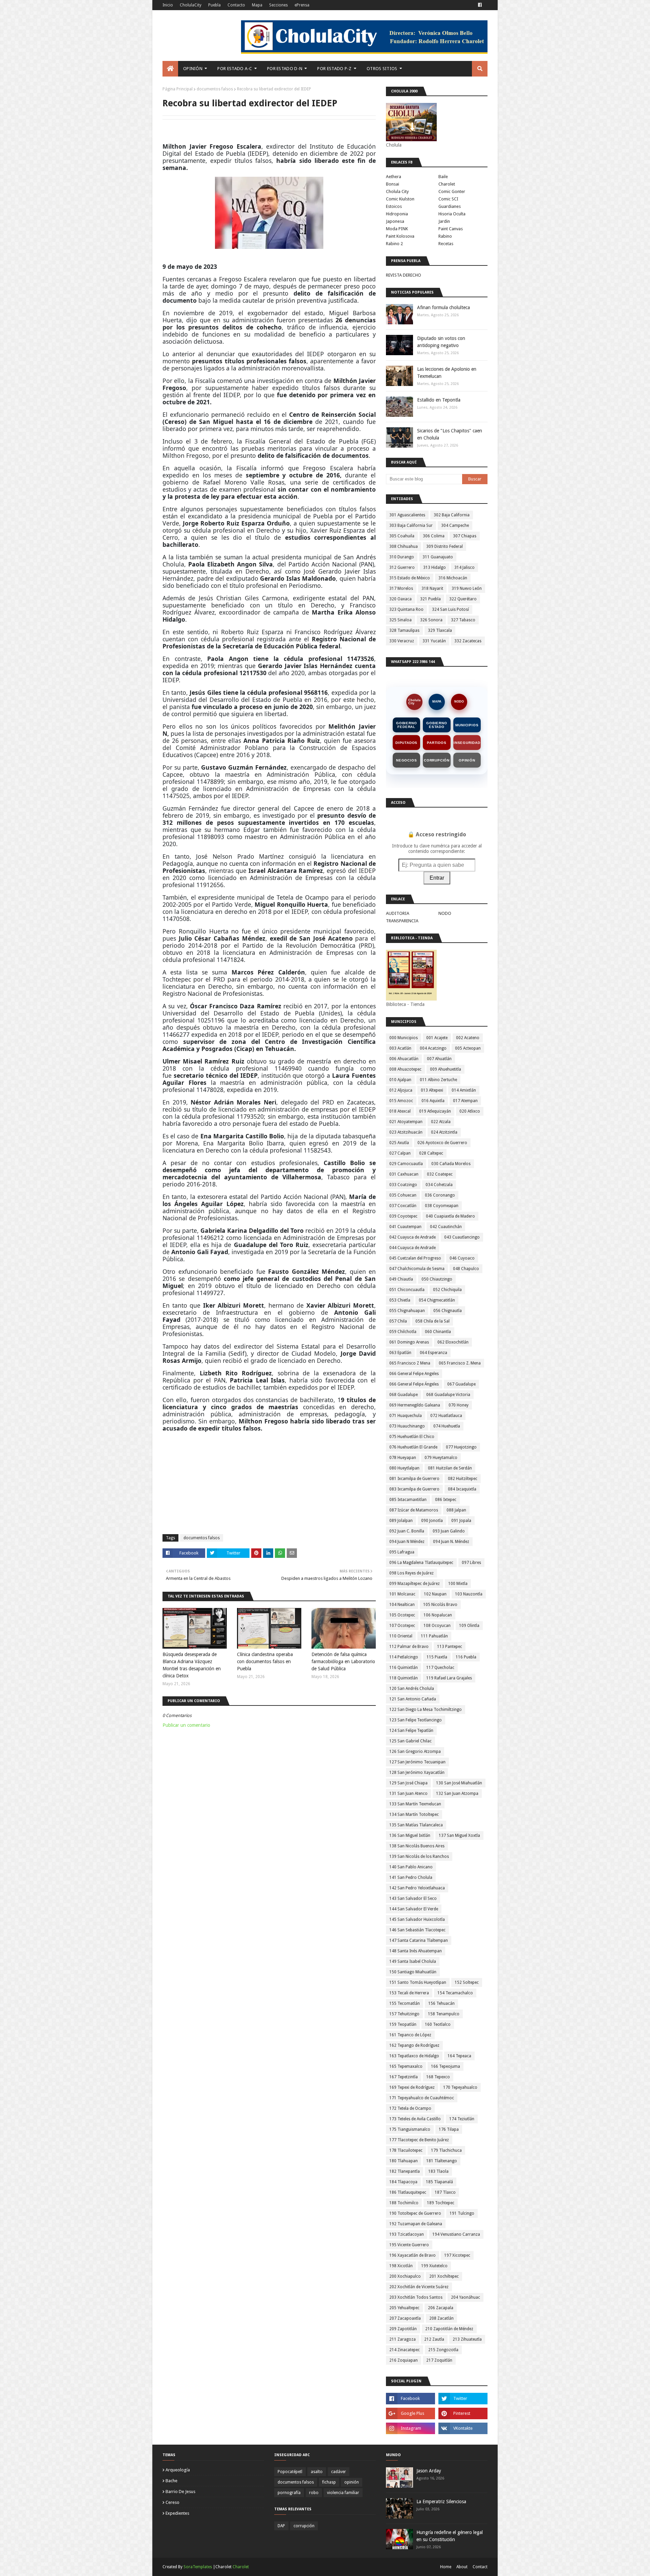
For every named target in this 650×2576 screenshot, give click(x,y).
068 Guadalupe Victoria (448, 1395)
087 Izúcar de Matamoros (414, 1510)
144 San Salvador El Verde (414, 1909)
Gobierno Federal (406, 725)
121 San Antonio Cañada (413, 1699)
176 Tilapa (449, 2129)
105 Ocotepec (402, 1615)
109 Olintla (469, 1626)
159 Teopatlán (403, 2024)
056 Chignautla (448, 1311)
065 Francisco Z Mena (410, 1363)
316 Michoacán (453, 578)
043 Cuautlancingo (462, 1237)
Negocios (406, 760)
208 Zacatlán (441, 2318)
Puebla (214, 5)
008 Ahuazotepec (405, 1069)
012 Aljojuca (401, 1090)
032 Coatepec (440, 1174)
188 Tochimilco (404, 2203)
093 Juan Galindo (449, 1531)
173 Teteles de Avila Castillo (415, 2119)
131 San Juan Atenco (408, 1794)
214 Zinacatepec (405, 2350)
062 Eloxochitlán (453, 1342)
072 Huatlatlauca (446, 1416)
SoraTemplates (198, 2567)
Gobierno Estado (437, 725)
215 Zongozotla (443, 2350)
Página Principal (178, 89)
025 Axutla (399, 1143)
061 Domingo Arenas (409, 1342)
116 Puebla (466, 1657)
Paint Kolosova (400, 236)
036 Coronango (440, 1195)
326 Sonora (431, 620)
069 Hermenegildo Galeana (415, 1405)
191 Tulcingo (462, 2213)
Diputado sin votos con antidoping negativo (441, 342)
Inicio (168, 5)
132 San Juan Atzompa (457, 1794)
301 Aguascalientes (407, 515)
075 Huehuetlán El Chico (412, 1437)
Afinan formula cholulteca (443, 307)
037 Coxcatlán (403, 1206)
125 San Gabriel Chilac (410, 1741)
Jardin (444, 221)
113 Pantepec (450, 1647)
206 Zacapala (441, 2308)
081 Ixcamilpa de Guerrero (414, 1479)
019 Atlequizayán (435, 1111)
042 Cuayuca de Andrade (413, 1237)
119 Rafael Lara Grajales (449, 1678)
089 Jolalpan (401, 1521)
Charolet (447, 184)
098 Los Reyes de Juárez (411, 1573)
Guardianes (450, 206)
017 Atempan (465, 1101)
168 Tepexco (438, 2077)
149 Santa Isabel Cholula (413, 1961)
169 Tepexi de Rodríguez (412, 2087)
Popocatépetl (290, 2472)
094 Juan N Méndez (407, 1542)
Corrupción (437, 760)
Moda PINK (397, 229)
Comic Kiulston (400, 199)
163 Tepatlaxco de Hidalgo (414, 2056)
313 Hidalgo (435, 567)
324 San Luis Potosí (450, 609)
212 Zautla (434, 2339)
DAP (281, 2526)
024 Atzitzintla (444, 1132)
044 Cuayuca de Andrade (413, 1248)
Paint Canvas (451, 229)
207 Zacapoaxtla (405, 2318)
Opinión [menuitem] (193, 69)
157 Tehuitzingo (404, 2014)
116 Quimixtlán (404, 1668)
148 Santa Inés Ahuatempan (416, 1951)
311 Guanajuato (438, 557)
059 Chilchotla (403, 1332)
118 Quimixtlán (404, 1678)
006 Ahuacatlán (404, 1059)
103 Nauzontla (469, 1594)
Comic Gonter (452, 191)
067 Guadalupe (461, 1384)
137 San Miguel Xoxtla (459, 1836)
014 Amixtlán (464, 1090)
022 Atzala (441, 1122)
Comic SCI (448, 199)
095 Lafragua (402, 1552)
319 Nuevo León (467, 588)
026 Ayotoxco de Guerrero (442, 1143)
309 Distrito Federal (445, 546)
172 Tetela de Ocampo (410, 2108)
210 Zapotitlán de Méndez (449, 2329)
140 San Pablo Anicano (411, 1867)
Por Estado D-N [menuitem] (285, 69)
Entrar (437, 878)
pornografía (289, 2493)
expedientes (177, 2513)
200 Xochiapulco (405, 2276)
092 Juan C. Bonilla (407, 1531)
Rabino (445, 236)
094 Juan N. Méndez (451, 1542)
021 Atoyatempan (406, 1122)
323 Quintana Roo (406, 609)
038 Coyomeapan (442, 1206)
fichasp (329, 2482)
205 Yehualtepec (404, 2308)
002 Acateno (468, 1038)
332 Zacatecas (468, 641)
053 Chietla (400, 1300)
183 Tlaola (438, 2171)
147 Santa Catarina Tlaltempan (419, 1940)
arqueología (178, 2470)
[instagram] (410, 2428)
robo (314, 2493)
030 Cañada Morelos (451, 1164)
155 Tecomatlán (405, 2003)
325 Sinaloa (400, 620)
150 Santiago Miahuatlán (413, 1972)
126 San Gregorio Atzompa (415, 1752)
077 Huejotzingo (461, 1447)
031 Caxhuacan (404, 1174)
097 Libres (471, 1563)
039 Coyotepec (403, 1216)
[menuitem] (170, 69)
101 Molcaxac (402, 1594)
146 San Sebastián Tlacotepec (417, 1930)
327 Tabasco (463, 620)
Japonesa (395, 221)
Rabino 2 (394, 244)
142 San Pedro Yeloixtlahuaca (417, 1888)
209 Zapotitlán (403, 2329)
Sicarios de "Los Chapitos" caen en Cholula (450, 434)
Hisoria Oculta (452, 214)
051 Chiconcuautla (407, 1290)
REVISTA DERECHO (404, 275)
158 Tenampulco (444, 2014)
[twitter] (463, 2399)
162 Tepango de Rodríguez (414, 2045)
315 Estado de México (410, 578)
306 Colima (434, 536)
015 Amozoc (401, 1101)
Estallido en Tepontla (439, 400)
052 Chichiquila (447, 1290)
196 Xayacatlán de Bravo (413, 2255)
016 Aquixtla (433, 1101)
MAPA (437, 702)
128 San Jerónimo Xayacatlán (417, 1773)
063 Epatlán (400, 1353)
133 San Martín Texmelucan (415, 1804)
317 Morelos (401, 588)
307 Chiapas (465, 536)
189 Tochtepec (441, 2203)
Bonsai (393, 184)
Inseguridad (467, 743)
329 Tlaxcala (440, 630)
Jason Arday (429, 2471)
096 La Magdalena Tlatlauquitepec (421, 1563)
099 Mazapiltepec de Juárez (415, 1584)
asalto (317, 2472)
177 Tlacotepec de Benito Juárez (419, 2140)
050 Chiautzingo (437, 1279)
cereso (172, 2502)
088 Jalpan (456, 1510)
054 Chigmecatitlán (437, 1300)
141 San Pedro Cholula (411, 1877)
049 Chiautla (401, 1279)
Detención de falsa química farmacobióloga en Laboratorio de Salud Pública (343, 1661)
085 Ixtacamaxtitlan (408, 1500)
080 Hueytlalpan (404, 1468)
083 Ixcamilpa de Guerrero (414, 1489)
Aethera (394, 177)
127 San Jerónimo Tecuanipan (417, 1762)
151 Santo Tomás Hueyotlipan (418, 1982)
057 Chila (398, 1321)
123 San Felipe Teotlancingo (416, 1720)
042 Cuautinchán (446, 1227)
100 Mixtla (458, 1584)
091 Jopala (461, 1521)
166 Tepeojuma (446, 2066)
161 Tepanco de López (410, 2035)
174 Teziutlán (462, 2119)
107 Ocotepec (402, 1626)
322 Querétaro (463, 599)
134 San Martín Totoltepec (414, 1815)
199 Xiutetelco (434, 2266)
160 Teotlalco (438, 2024)
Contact (480, 2567)
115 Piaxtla (437, 1657)
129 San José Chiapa (408, 1783)
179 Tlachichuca (446, 2150)
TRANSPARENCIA (402, 921)
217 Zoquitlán (439, 2360)
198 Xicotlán (401, 2266)
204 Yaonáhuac (465, 2297)
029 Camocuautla (406, 1164)
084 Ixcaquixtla (462, 1489)
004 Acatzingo (433, 1048)
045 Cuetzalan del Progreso (415, 1258)
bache (171, 2481)
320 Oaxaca (400, 599)
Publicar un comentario (186, 1725)
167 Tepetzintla (404, 2077)
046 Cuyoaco (462, 1258)
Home (446, 2567)
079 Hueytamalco (441, 1458)
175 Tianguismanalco (410, 2129)
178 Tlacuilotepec (406, 2150)
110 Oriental (401, 1636)
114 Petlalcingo (404, 1657)
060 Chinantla (438, 1332)
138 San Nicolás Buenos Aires (417, 1846)
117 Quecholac (440, 1668)
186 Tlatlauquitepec (408, 2192)
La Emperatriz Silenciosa (441, 2502)
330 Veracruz (402, 641)
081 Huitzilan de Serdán (450, 1468)
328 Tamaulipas (404, 630)
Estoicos (394, 206)
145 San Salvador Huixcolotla (417, 1919)
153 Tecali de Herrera (409, 1993)
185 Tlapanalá (439, 2182)
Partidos (437, 743)
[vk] (463, 2428)
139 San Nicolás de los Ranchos (419, 1856)
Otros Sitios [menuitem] (382, 69)
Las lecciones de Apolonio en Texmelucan (447, 373)
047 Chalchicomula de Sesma (417, 1269)
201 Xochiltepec (444, 2276)
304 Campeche (455, 525)
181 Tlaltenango (442, 2161)
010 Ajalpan (400, 1080)
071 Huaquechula (406, 1416)
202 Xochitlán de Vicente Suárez (419, 2287)
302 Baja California (452, 515)
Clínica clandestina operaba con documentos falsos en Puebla (265, 1661)
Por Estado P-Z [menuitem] (334, 69)
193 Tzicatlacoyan (407, 2234)
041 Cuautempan (405, 1227)
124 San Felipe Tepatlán (411, 1731)
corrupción (304, 2526)
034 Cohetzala (439, 1185)
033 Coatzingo (403, 1185)
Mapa (257, 5)
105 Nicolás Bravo (440, 1605)
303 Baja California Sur (411, 525)
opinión (352, 2482)
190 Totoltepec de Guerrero (415, 2213)
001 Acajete (437, 1038)
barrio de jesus (180, 2492)
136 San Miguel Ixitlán (410, 1836)
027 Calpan (400, 1153)
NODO (459, 702)
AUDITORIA (398, 913)
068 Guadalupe (404, 1395)
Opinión (467, 760)
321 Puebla (430, 599)
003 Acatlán (400, 1048)
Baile (443, 177)
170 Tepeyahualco (460, 2087)
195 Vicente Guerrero (409, 2245)
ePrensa (302, 5)
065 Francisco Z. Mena (460, 1363)
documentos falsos (215, 89)
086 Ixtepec (446, 1500)
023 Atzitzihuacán (406, 1132)
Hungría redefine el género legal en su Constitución (450, 2536)
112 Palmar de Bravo (409, 1647)
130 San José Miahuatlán (459, 1783)
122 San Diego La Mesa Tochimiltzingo (426, 1710)
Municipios (467, 725)
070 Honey (459, 1405)
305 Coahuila (402, 536)
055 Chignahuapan (407, 1311)
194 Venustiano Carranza (456, 2234)
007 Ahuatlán (439, 1059)
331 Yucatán (434, 641)
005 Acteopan (468, 1048)
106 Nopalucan (438, 1615)
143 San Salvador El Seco (413, 1898)
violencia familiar (343, 2493)
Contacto (236, 5)
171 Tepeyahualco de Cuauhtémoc (422, 2098)
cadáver (339, 2472)
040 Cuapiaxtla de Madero (450, 1216)
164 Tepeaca (459, 2056)
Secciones (278, 5)
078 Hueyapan (403, 1458)
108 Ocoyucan (437, 1626)
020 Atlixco (470, 1111)
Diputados (406, 743)
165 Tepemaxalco (406, 2066)
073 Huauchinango (407, 1426)
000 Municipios (404, 1038)
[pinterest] (463, 2413)
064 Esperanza (434, 1353)
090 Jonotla (432, 1521)
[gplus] (410, 2413)
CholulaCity (191, 5)
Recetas (446, 244)
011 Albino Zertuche (438, 1080)
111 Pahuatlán (434, 1636)
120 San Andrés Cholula (412, 1689)
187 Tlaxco (445, 2192)
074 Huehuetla (447, 1426)
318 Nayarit (432, 588)
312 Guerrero (402, 567)
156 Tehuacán (441, 2003)
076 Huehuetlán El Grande (413, 1447)
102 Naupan (435, 1594)
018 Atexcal (400, 1111)
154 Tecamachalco (455, 1993)
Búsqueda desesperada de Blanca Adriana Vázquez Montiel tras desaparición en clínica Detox (192, 1665)
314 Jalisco (464, 567)
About (462, 2567)
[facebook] (480, 5)
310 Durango (402, 557)
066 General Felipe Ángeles (414, 1384)
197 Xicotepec (457, 2255)
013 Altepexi (432, 1090)
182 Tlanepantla (405, 2171)
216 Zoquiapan (404, 2360)
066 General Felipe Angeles (414, 1374)
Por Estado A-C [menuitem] (235, 69)
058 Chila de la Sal (432, 1321)
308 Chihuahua (404, 546)
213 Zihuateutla (467, 2339)
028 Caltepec (431, 1153)
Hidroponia (397, 214)
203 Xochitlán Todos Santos (416, 2297)
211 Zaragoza (403, 2339)
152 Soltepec (467, 1982)
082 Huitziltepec (463, 1479)
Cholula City (397, 191)
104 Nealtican (402, 1605)
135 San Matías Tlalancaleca (416, 1825)
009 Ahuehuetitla (446, 1069)
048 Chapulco (466, 1269)
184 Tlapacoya (403, 2182)
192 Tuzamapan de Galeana (416, 2224)
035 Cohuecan (403, 1195)
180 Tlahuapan (404, 2161)
